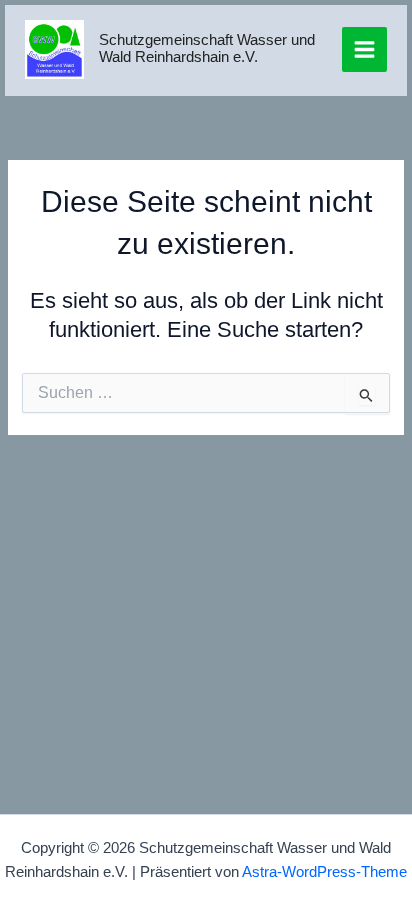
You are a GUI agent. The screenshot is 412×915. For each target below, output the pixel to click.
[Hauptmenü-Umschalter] (364, 49)
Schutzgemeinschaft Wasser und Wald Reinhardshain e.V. (207, 49)
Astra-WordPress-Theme (324, 872)
